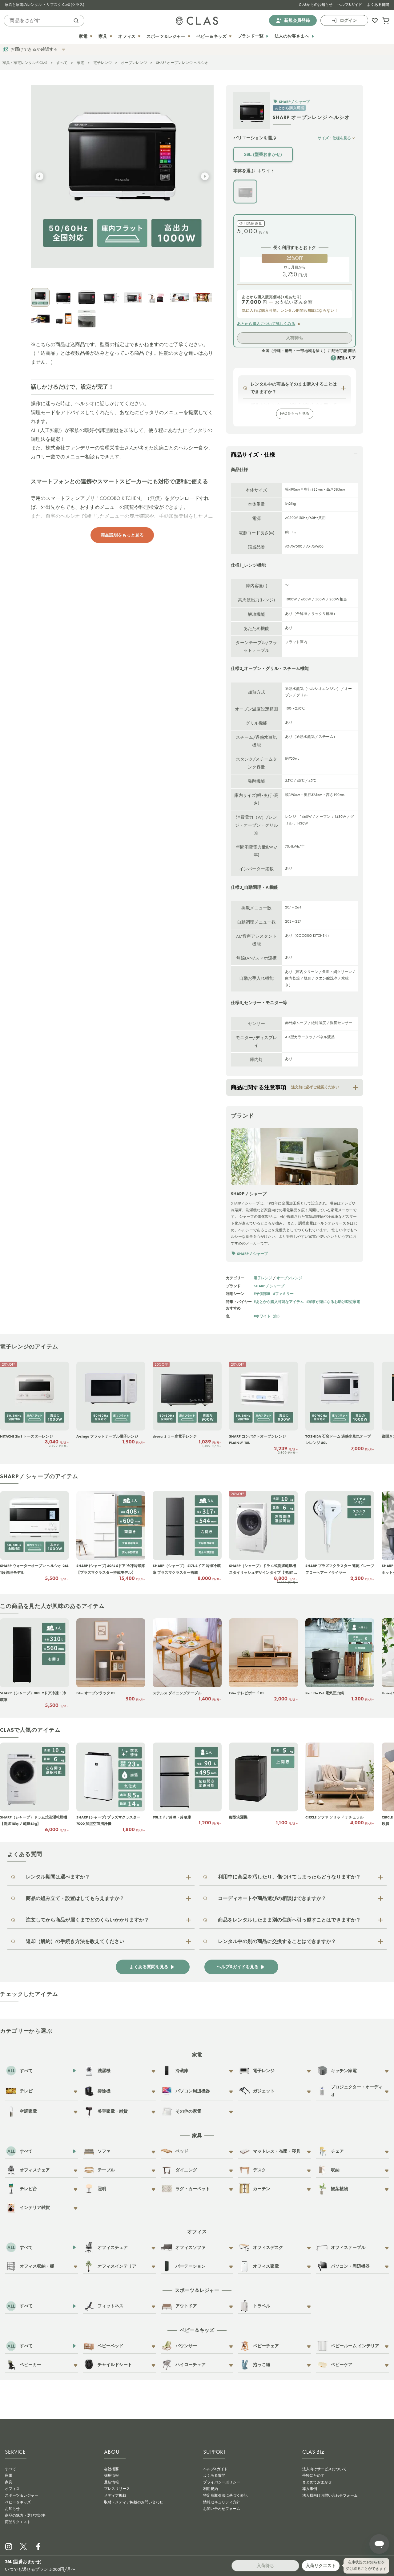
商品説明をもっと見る (122, 535)
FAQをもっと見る (295, 414)
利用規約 (211, 2489)
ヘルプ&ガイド (350, 5)
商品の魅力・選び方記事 (25, 2515)
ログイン (348, 20)
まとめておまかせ (317, 2482)
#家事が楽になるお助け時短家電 (333, 1302)
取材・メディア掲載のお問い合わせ (134, 2502)
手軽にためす (313, 2475)
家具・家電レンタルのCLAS (25, 63)
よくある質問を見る (149, 1967)
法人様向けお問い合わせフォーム (330, 2495)
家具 (9, 2482)
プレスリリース (117, 2489)
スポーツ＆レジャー (22, 2495)
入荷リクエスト (321, 2566)
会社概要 (111, 2469)
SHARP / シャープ (269, 1286)
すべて (62, 63)
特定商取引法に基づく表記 (225, 2495)
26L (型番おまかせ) (263, 154)
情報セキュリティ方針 (222, 2502)
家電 (80, 63)
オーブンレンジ (134, 63)
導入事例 (310, 2489)
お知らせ (12, 2509)
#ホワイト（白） (268, 1316)
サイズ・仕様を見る (334, 138)
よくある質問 (378, 5)
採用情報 (111, 2475)
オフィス (12, 2489)
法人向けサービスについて (324, 2469)
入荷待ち (295, 338)
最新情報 (111, 2482)
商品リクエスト (18, 2522)
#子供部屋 (262, 1294)
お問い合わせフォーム (222, 2509)
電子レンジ (103, 63)
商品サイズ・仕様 (253, 455)
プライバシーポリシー (222, 2482)
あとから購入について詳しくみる (266, 324)
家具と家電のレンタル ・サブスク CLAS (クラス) (45, 5)
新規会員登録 (297, 20)
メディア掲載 (115, 2495)
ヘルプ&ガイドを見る (238, 1967)
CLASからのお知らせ (316, 5)
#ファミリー (283, 1294)
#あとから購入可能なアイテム (279, 1302)
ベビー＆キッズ (18, 2502)
